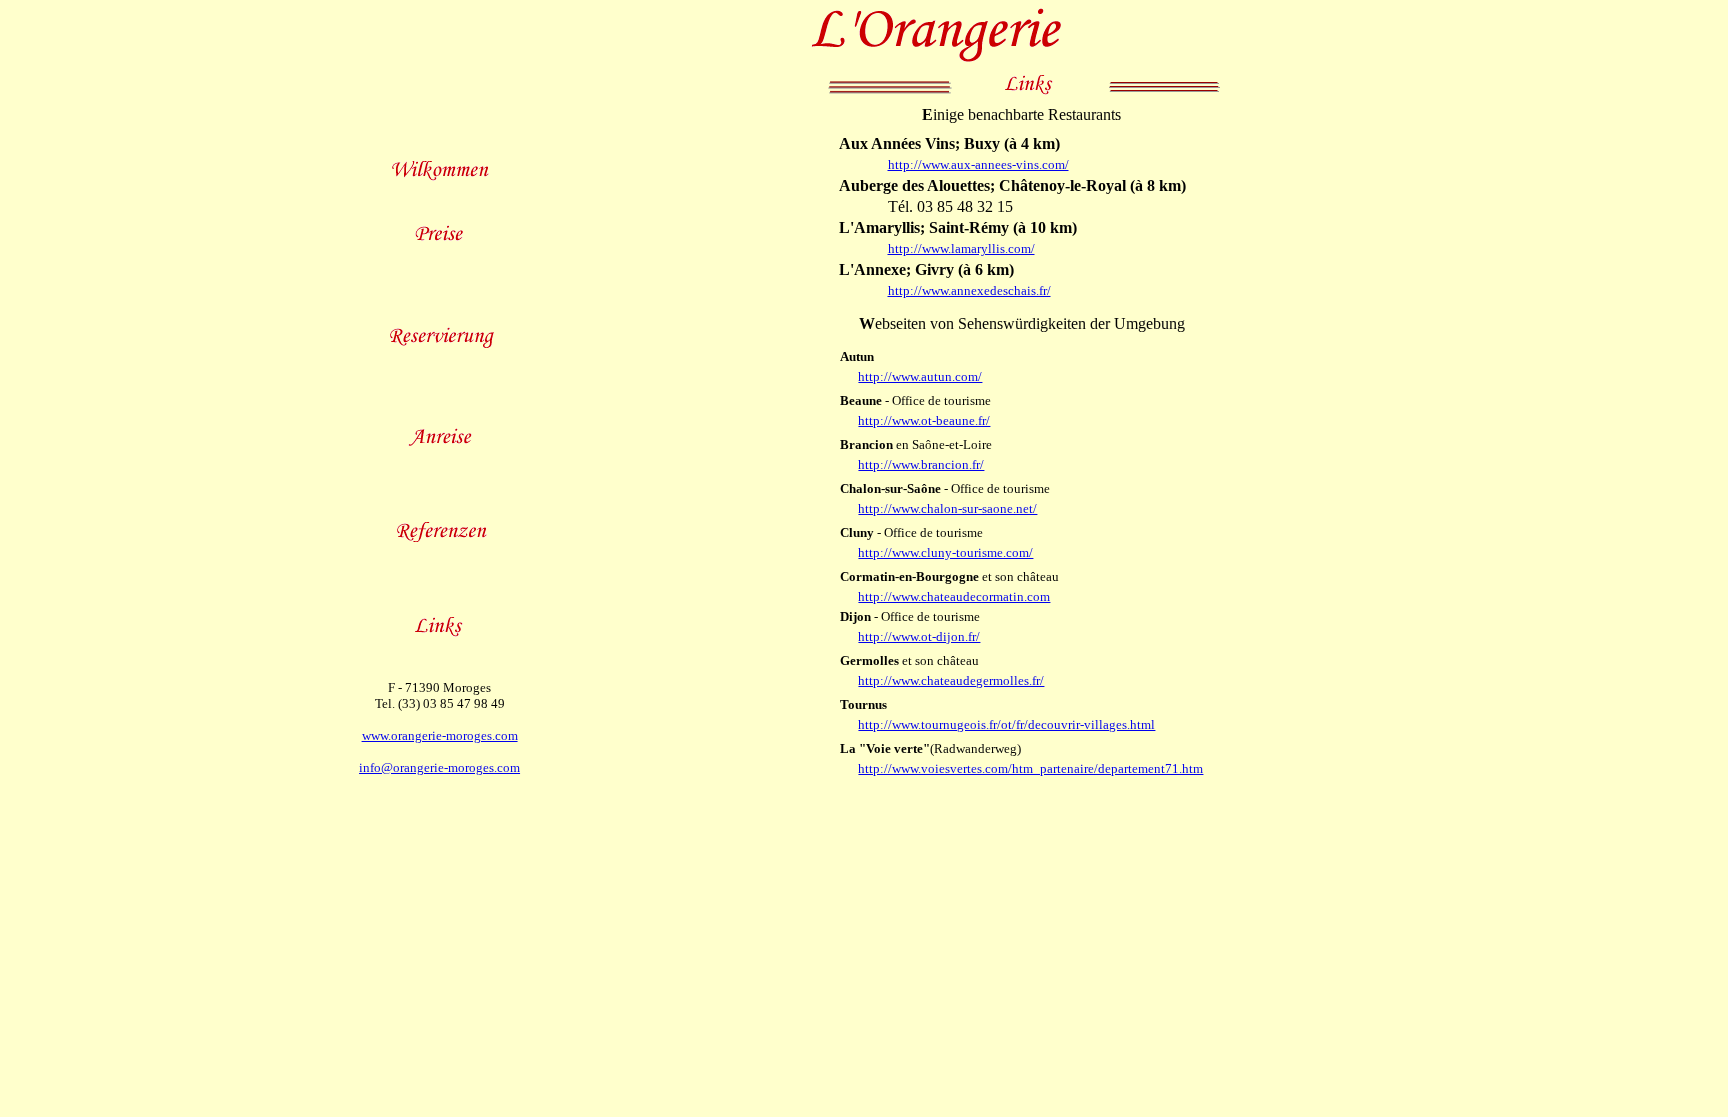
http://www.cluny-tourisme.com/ (945, 552)
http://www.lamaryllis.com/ (961, 248)
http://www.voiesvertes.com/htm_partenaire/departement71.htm (1030, 768)
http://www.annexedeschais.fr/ (969, 290)
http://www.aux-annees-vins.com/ (978, 164)
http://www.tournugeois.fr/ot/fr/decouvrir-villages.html (1006, 724)
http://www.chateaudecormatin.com (954, 596)
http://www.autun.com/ (920, 376)
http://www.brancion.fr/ (921, 464)
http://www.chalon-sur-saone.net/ (947, 508)
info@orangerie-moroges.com (439, 767)
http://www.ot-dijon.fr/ (919, 636)
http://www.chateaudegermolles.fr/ (951, 680)
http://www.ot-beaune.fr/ (924, 420)
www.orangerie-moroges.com (440, 735)
